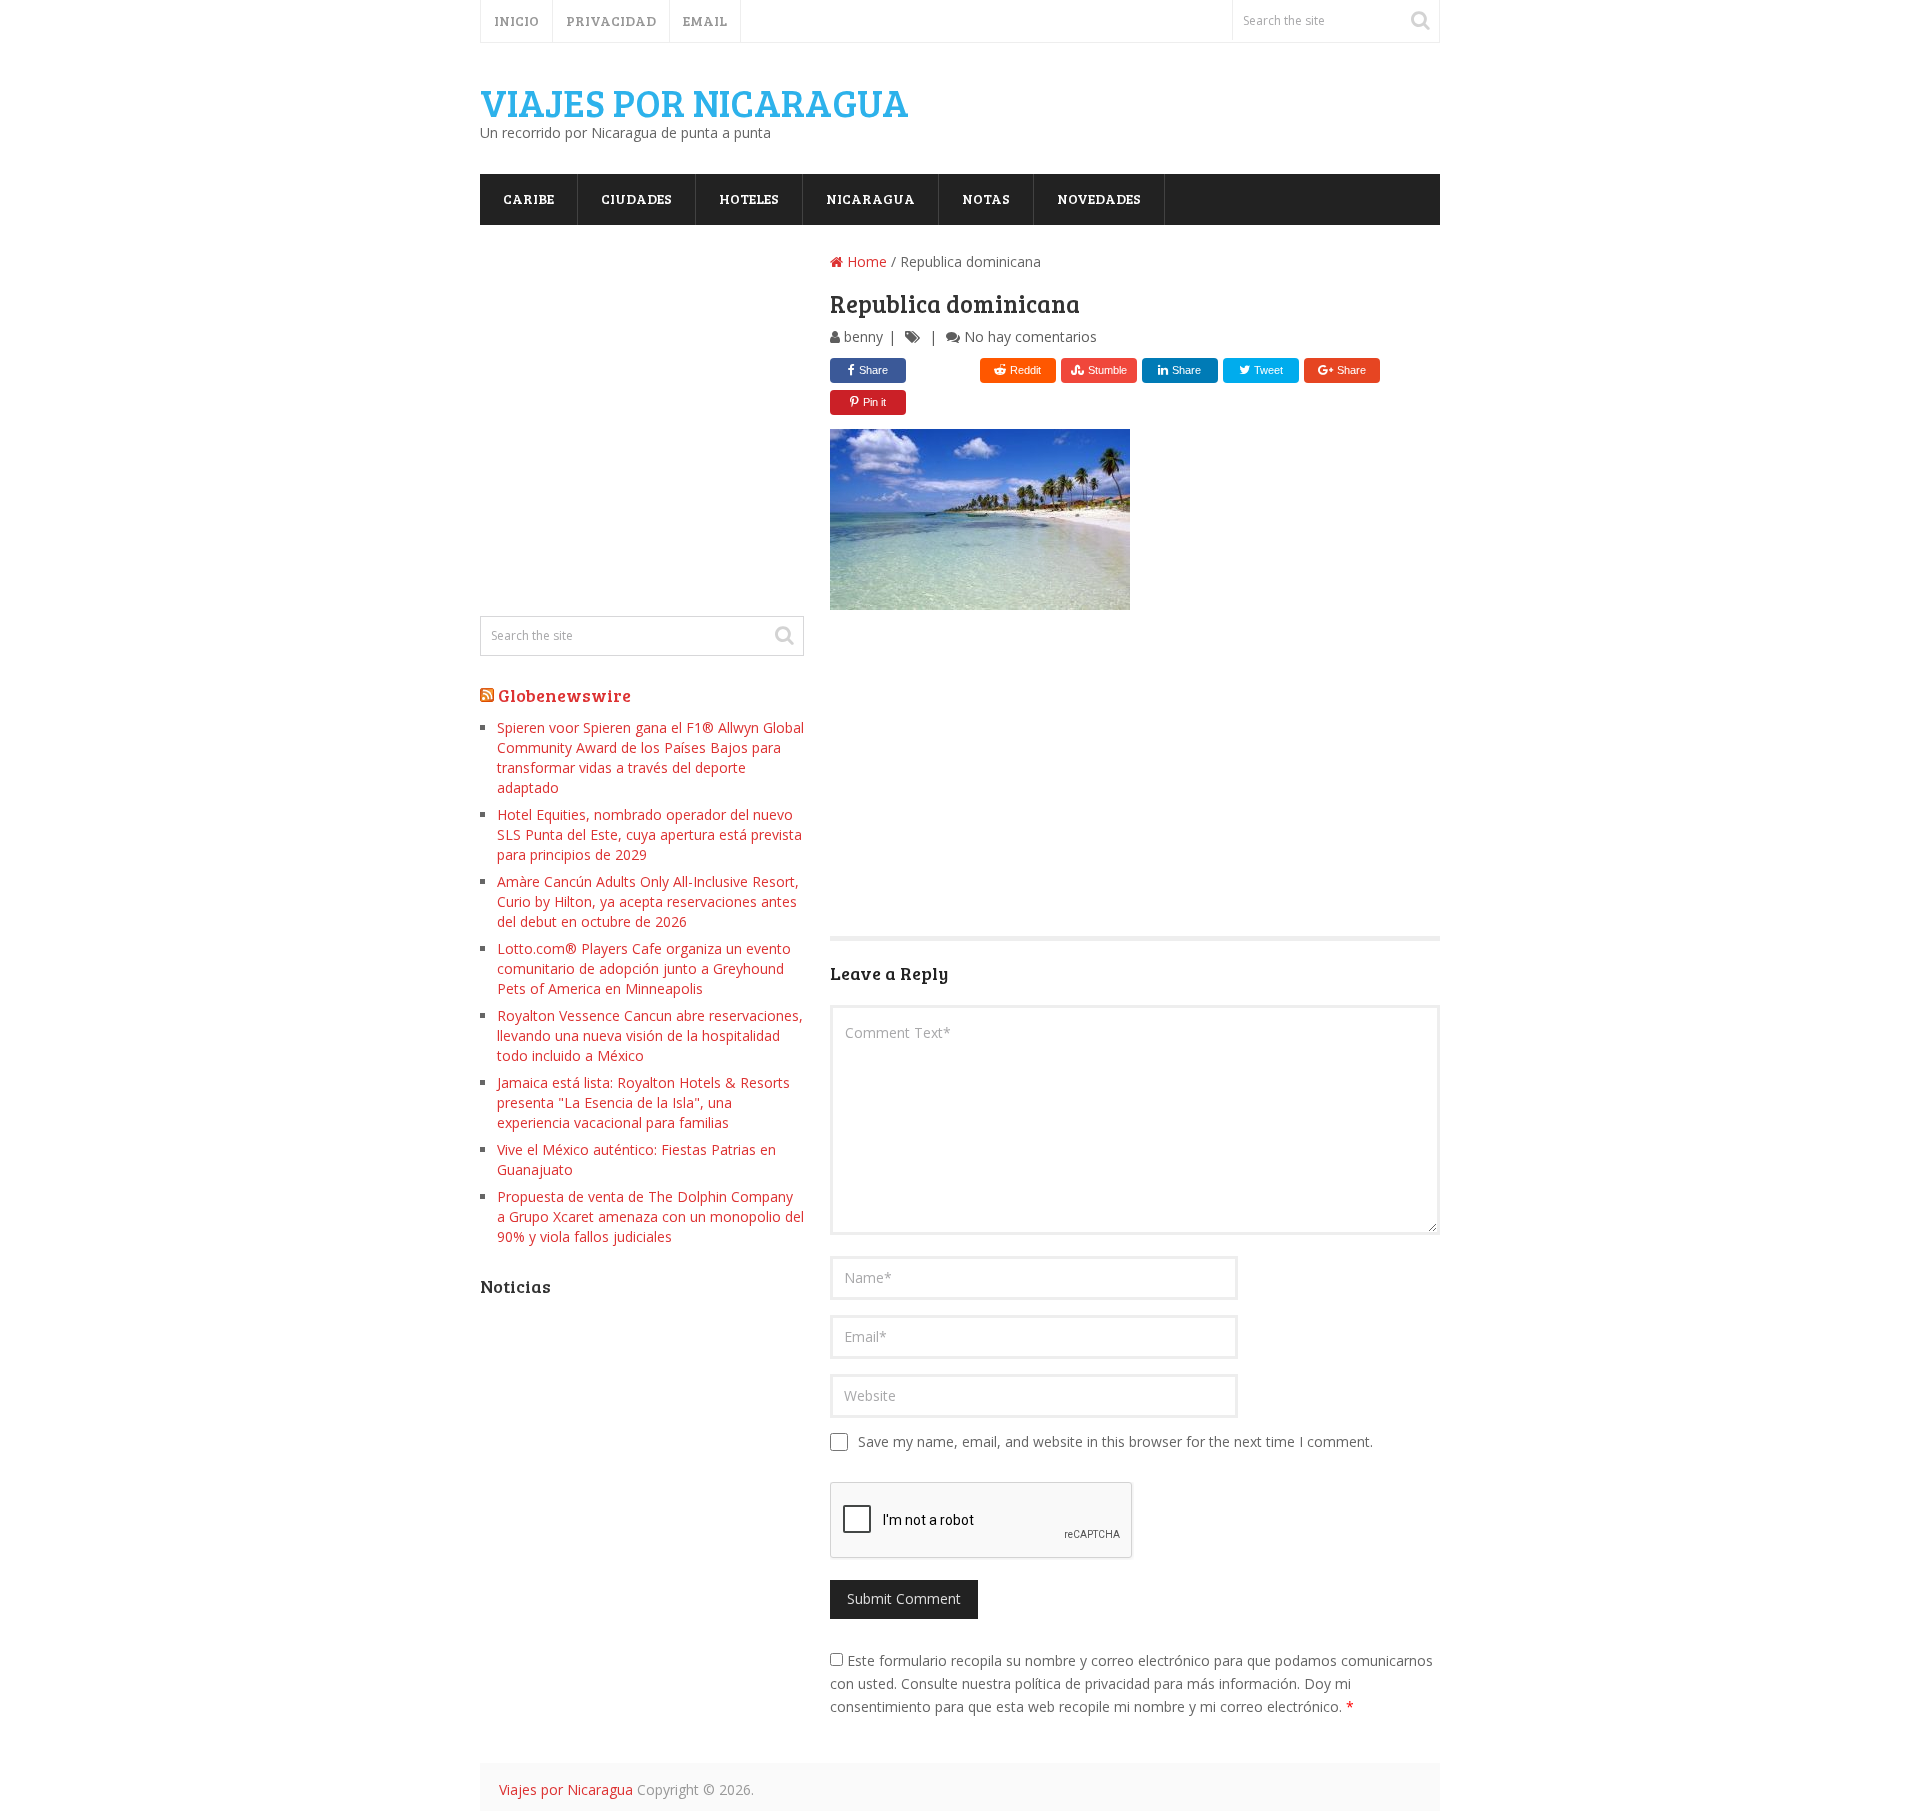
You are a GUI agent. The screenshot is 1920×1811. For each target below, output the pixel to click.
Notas (986, 198)
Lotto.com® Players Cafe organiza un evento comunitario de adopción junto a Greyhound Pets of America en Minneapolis (644, 968)
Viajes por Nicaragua (694, 102)
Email (705, 20)
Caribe (528, 198)
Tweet (1267, 370)
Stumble (1107, 370)
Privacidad (611, 20)
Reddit (1025, 370)
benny (863, 336)
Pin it (874, 402)
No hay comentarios (1030, 336)
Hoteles (749, 198)
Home (865, 261)
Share (873, 370)
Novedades (1099, 198)
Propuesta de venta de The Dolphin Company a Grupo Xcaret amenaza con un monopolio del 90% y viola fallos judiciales (650, 1216)
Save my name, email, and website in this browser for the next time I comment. (1115, 1441)
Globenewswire (564, 695)
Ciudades (636, 198)
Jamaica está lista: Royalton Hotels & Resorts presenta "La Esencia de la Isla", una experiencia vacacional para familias (643, 1102)
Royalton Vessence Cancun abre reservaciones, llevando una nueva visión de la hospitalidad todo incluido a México (650, 1035)
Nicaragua (870, 198)
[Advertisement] (1135, 776)
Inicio (516, 20)
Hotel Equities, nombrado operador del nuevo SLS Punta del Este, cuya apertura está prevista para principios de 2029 (649, 834)
